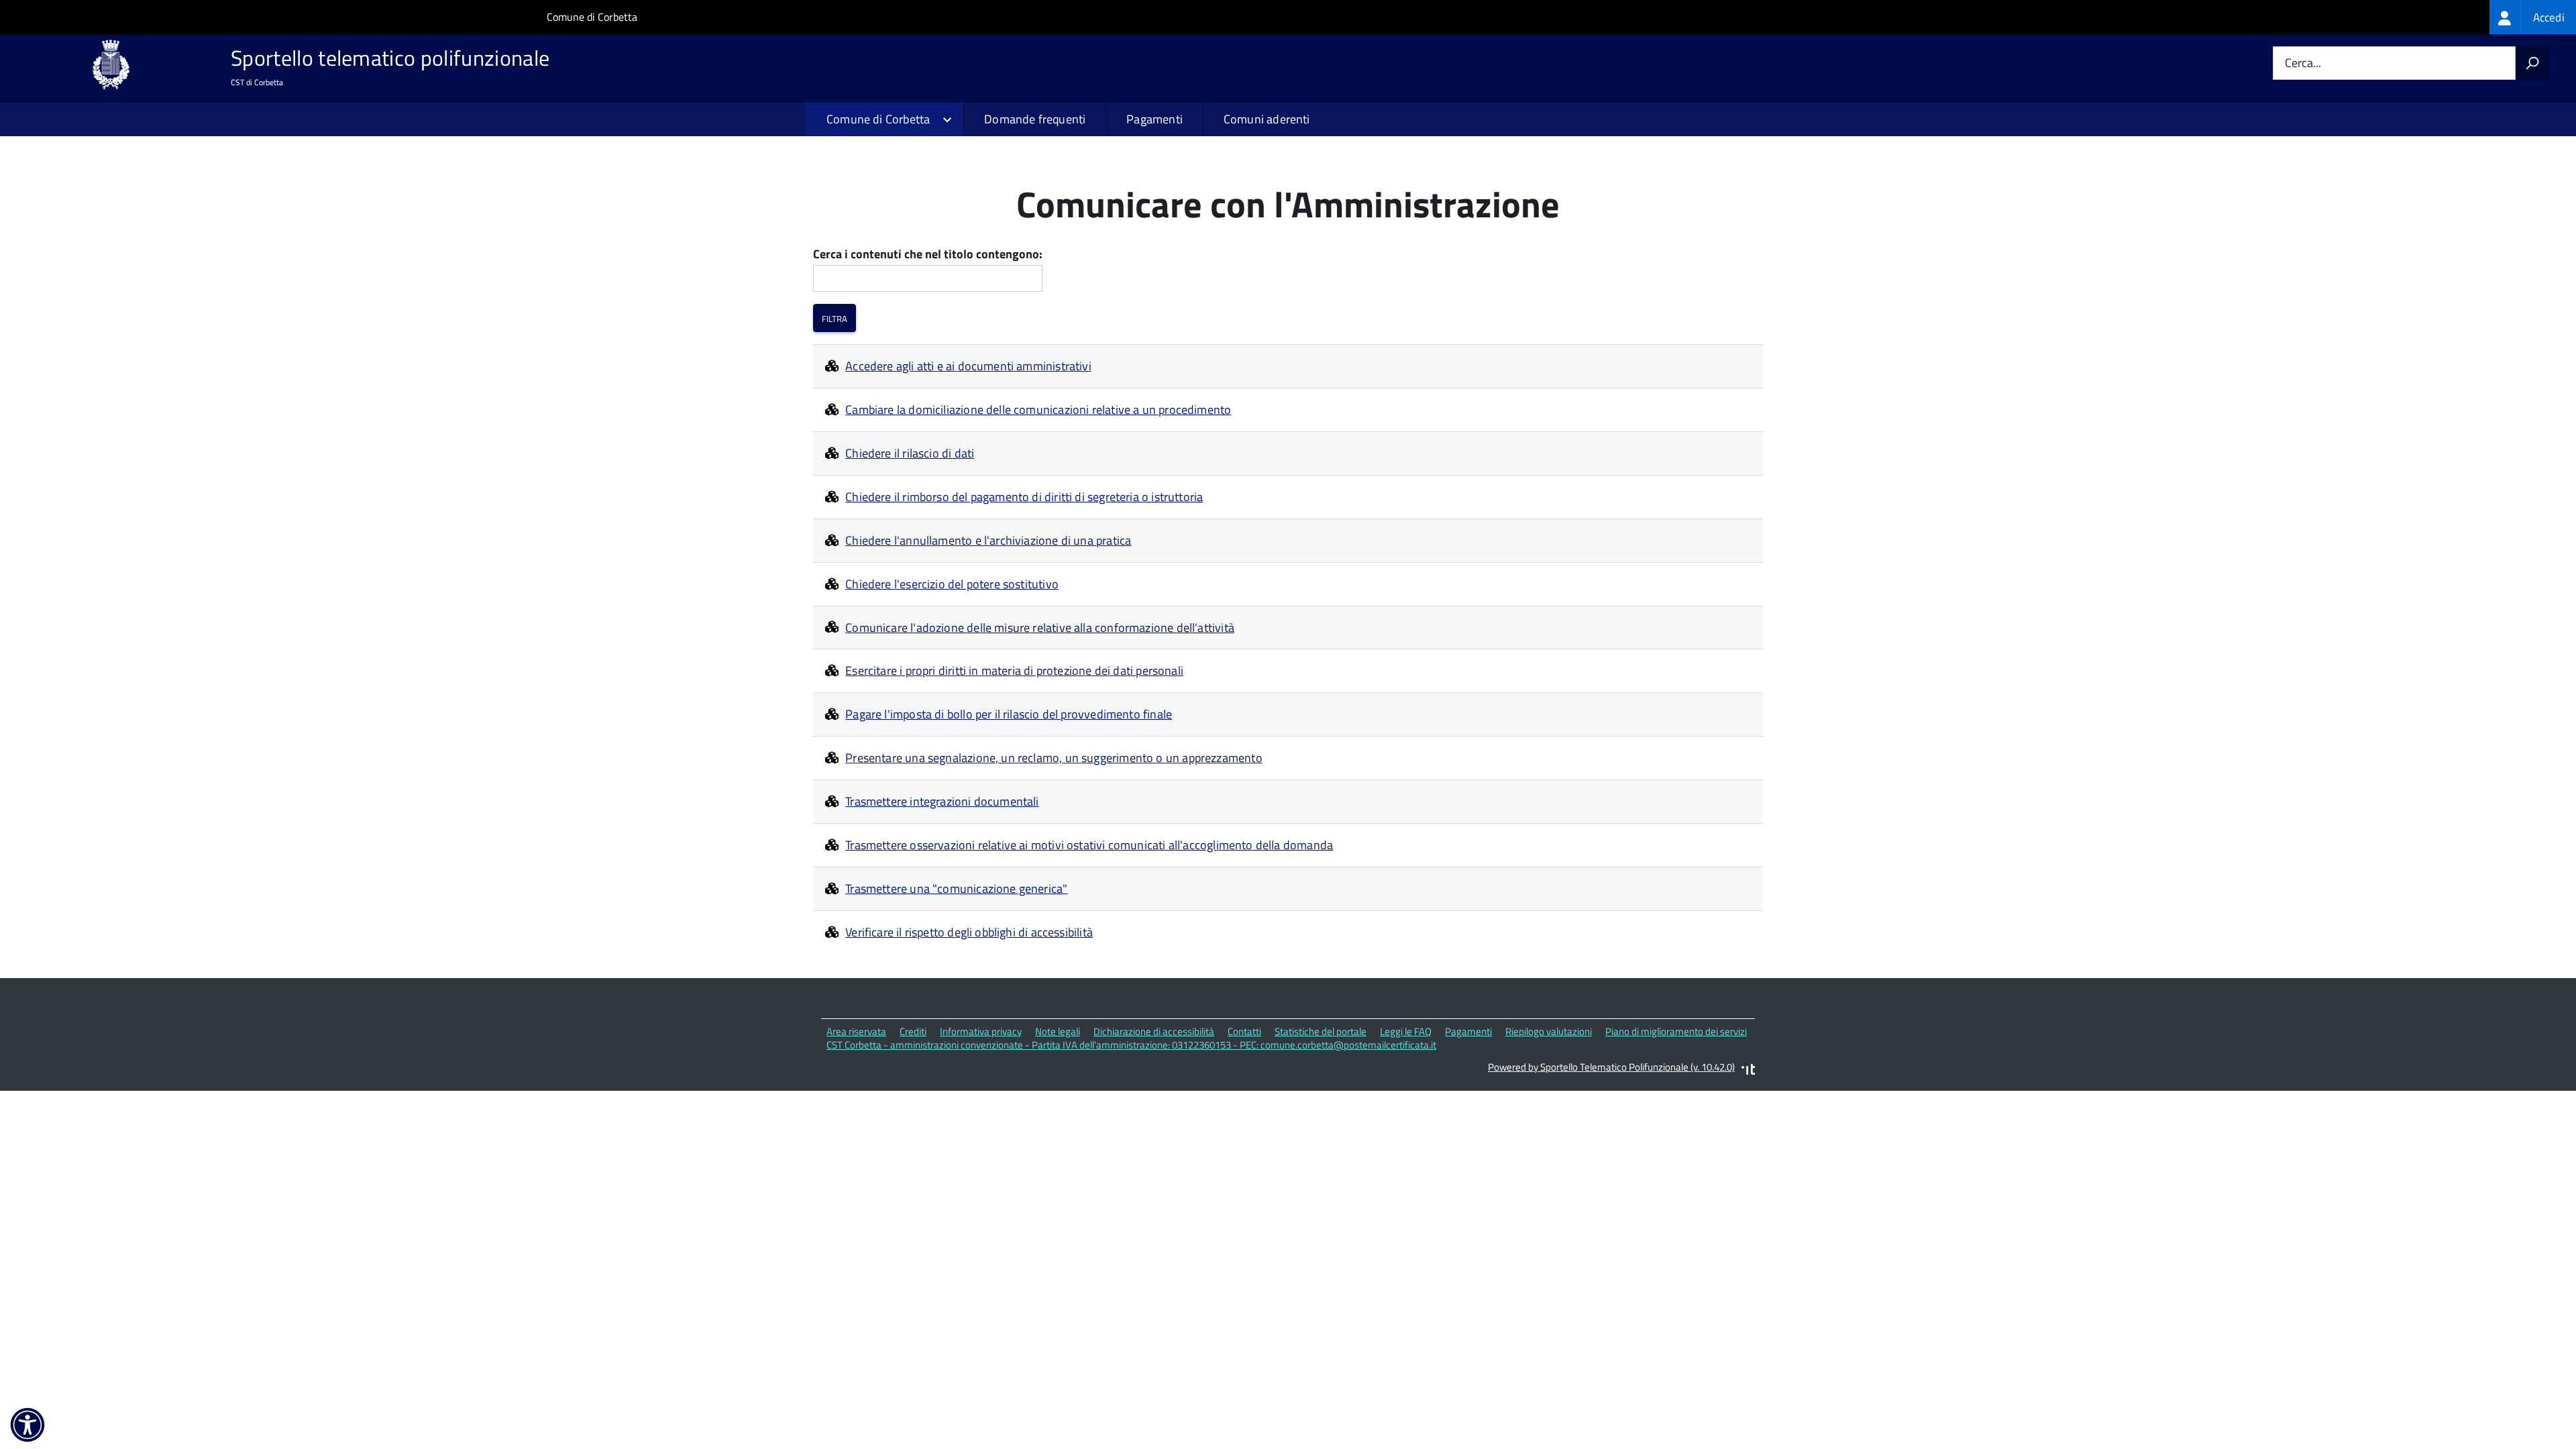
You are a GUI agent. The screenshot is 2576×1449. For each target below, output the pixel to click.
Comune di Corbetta (592, 17)
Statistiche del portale (1321, 1031)
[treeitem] (2533, 17)
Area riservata (856, 1031)
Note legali (1058, 1031)
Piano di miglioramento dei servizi (1676, 1031)
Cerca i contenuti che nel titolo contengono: (928, 255)
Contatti (1244, 1031)
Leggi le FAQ (1406, 1031)
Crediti (913, 1031)
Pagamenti (1155, 119)
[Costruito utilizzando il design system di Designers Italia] (1748, 1071)
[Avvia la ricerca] (2532, 63)
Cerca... (2303, 63)
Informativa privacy (981, 1031)
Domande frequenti (1035, 119)
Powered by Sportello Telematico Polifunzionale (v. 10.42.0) (1611, 1067)
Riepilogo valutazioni (1549, 1031)
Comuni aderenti (1267, 119)
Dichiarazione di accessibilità (1154, 1031)
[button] (28, 1425)
